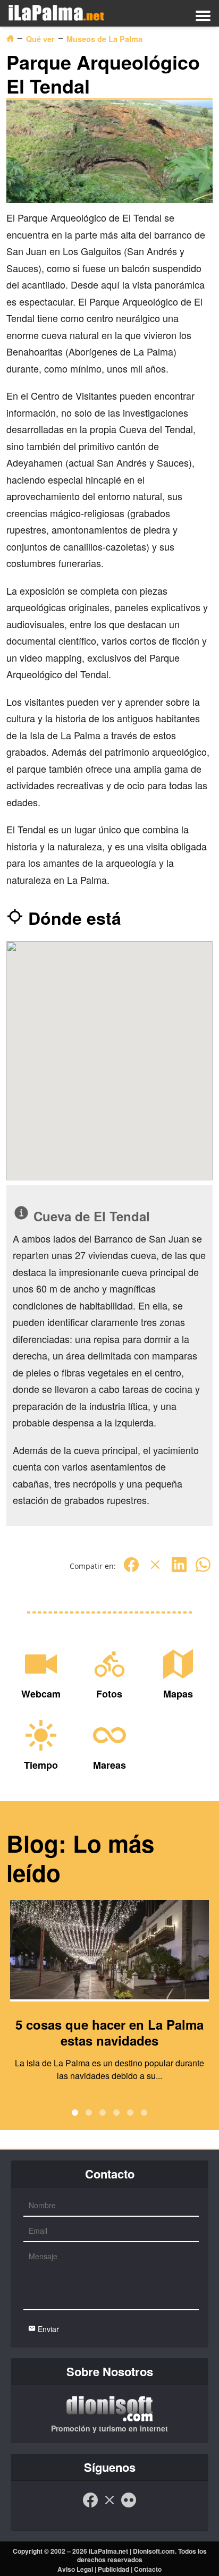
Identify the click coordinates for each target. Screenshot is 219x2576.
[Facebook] (131, 1570)
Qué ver (40, 39)
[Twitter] (155, 1570)
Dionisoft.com (154, 2551)
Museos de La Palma (104, 39)
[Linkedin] (179, 1570)
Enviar (47, 2329)
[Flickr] (129, 2505)
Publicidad (113, 2569)
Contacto (148, 2569)
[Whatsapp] (203, 1570)
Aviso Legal (75, 2569)
